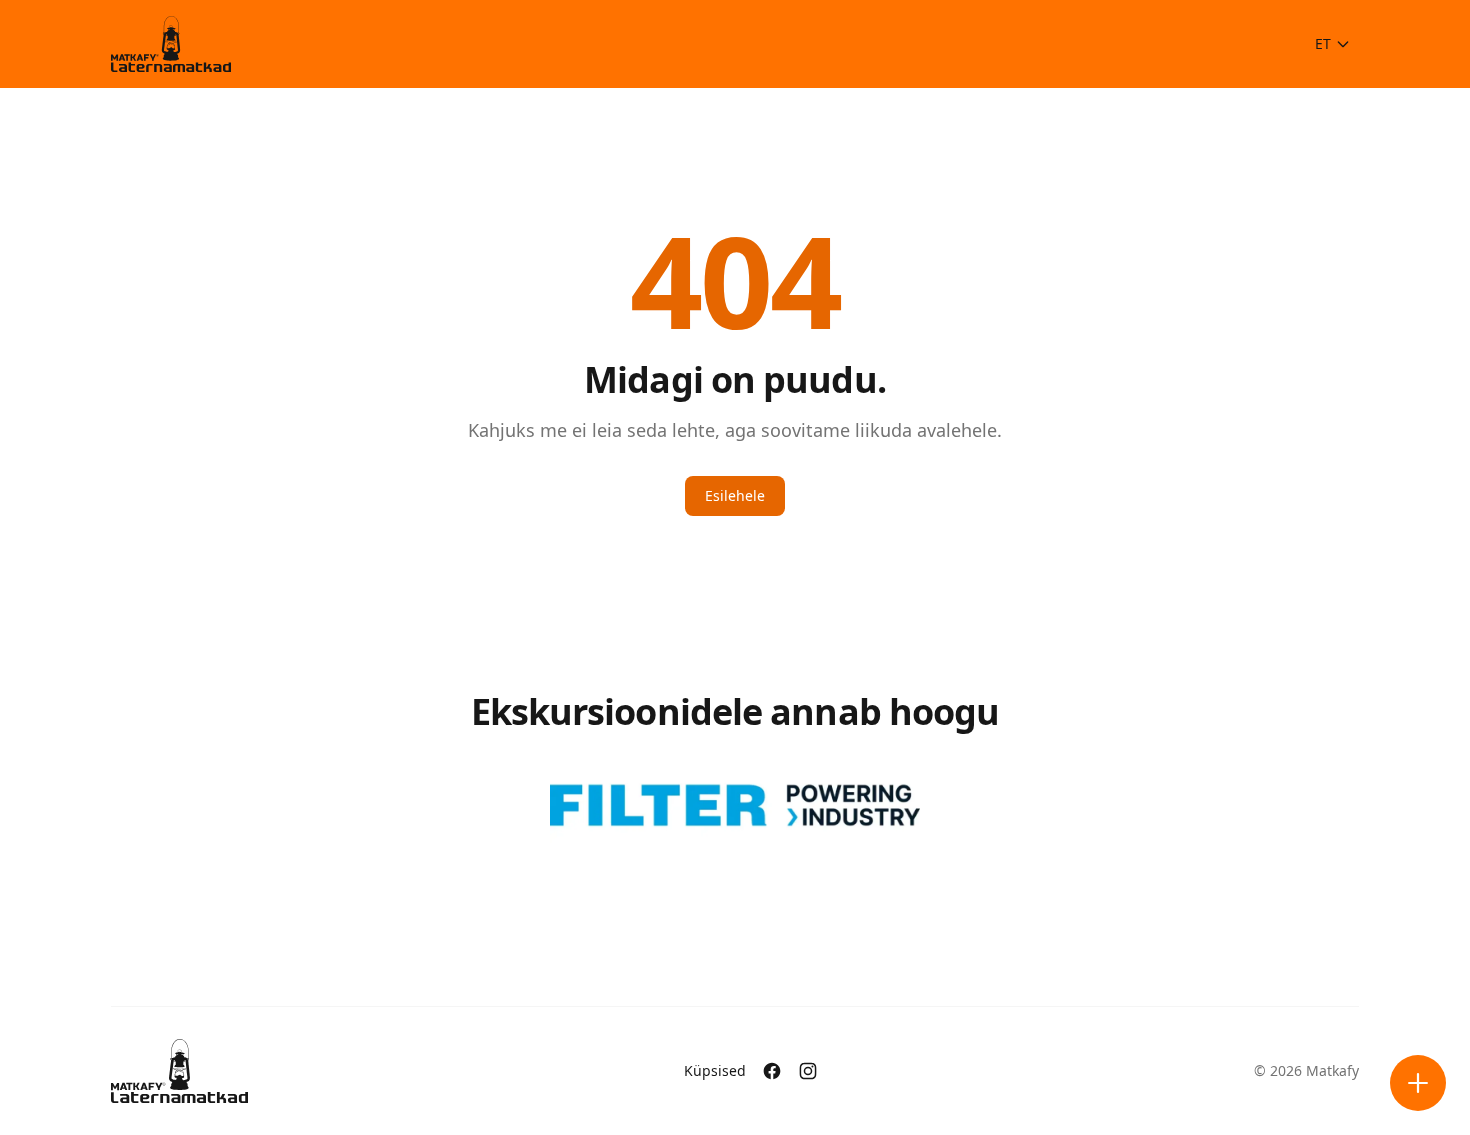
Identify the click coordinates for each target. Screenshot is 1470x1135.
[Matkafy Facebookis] (772, 1071)
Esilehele (735, 495)
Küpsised (715, 1070)
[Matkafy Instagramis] (808, 1071)
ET (1323, 43)
